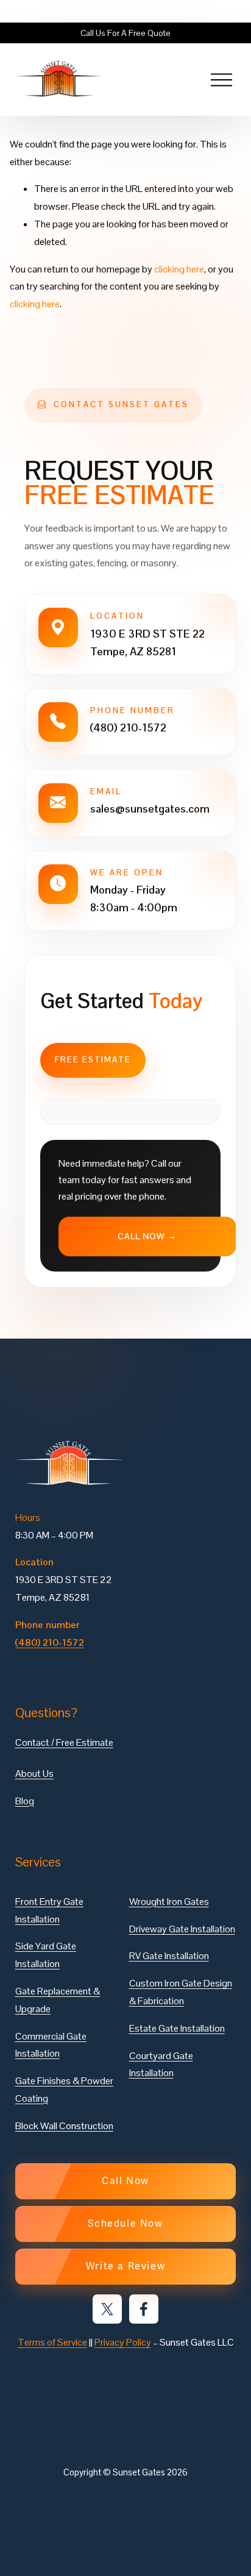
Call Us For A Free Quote (125, 33)
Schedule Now (125, 2224)
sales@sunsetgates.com (150, 809)
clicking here (179, 269)
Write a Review (125, 2266)
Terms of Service (52, 2342)
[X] (107, 2309)
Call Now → (147, 1236)
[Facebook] (144, 2309)
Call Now (125, 2181)
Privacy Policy (123, 2342)
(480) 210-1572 (128, 728)
